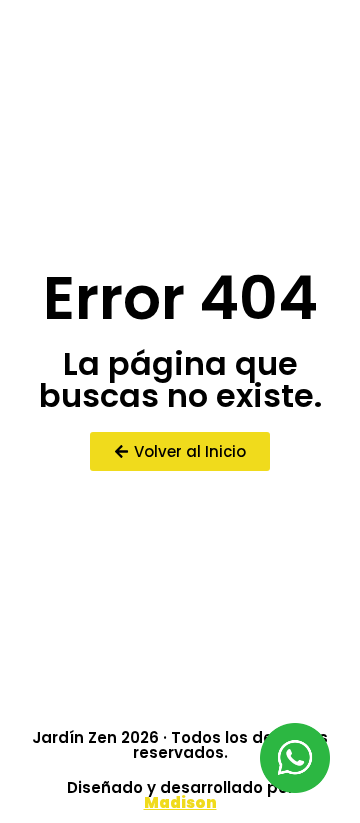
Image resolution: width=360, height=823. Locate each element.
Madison (180, 802)
